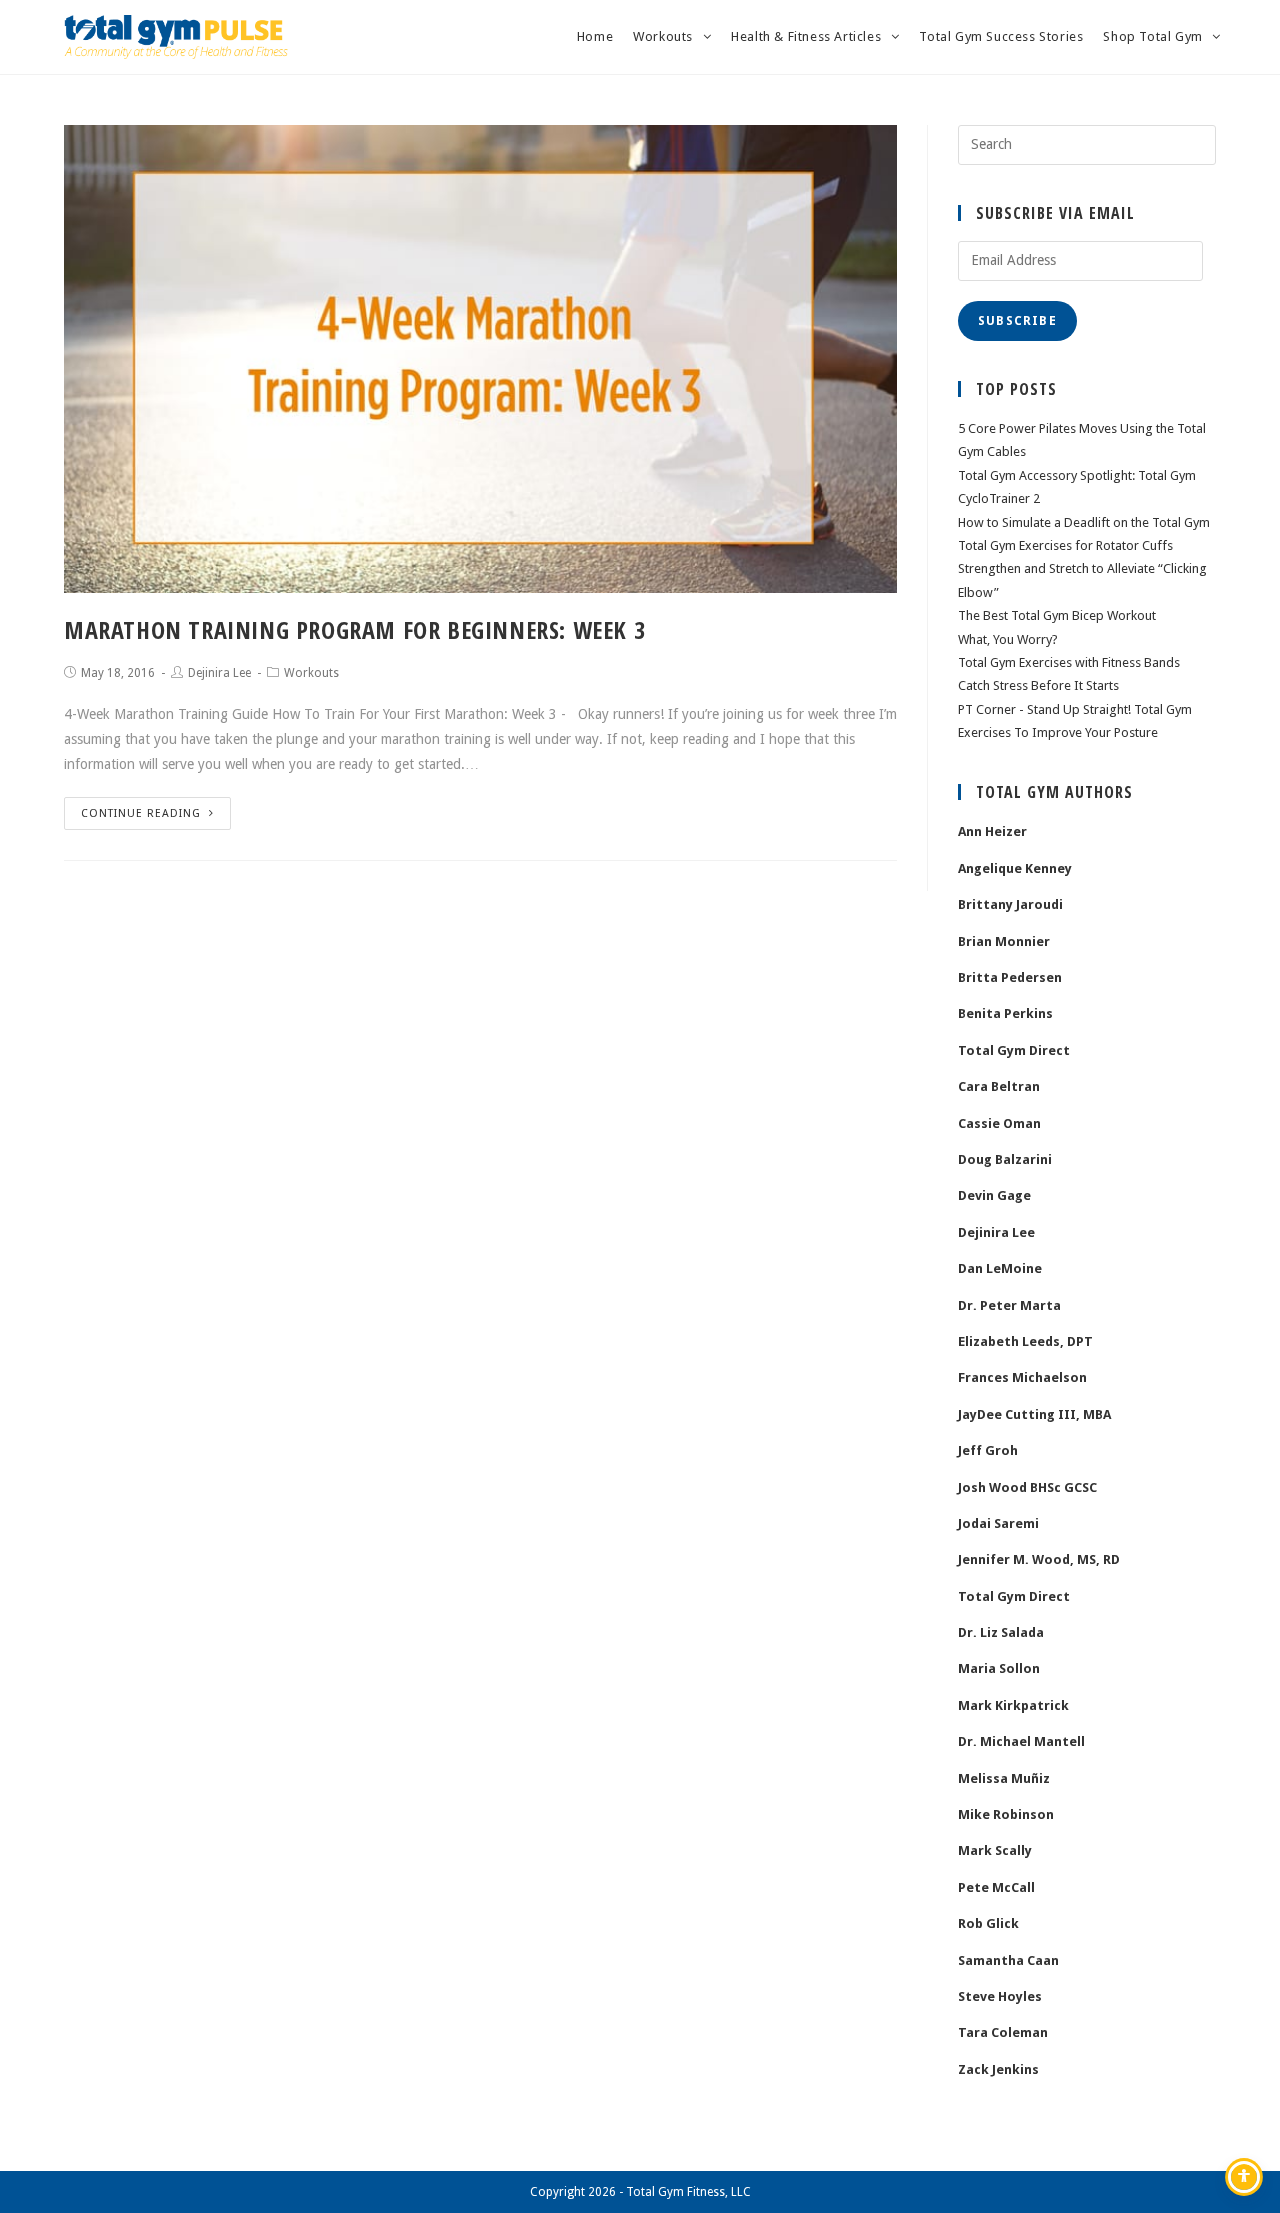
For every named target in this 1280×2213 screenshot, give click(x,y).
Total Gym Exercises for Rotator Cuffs (1065, 545)
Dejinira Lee (219, 673)
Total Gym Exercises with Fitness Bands (1069, 662)
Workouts (311, 673)
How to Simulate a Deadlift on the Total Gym (1084, 522)
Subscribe (1017, 321)
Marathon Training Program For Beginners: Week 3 (354, 629)
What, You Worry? (1008, 639)
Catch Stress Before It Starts (1038, 685)
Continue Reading (141, 813)
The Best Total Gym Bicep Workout (1057, 615)
